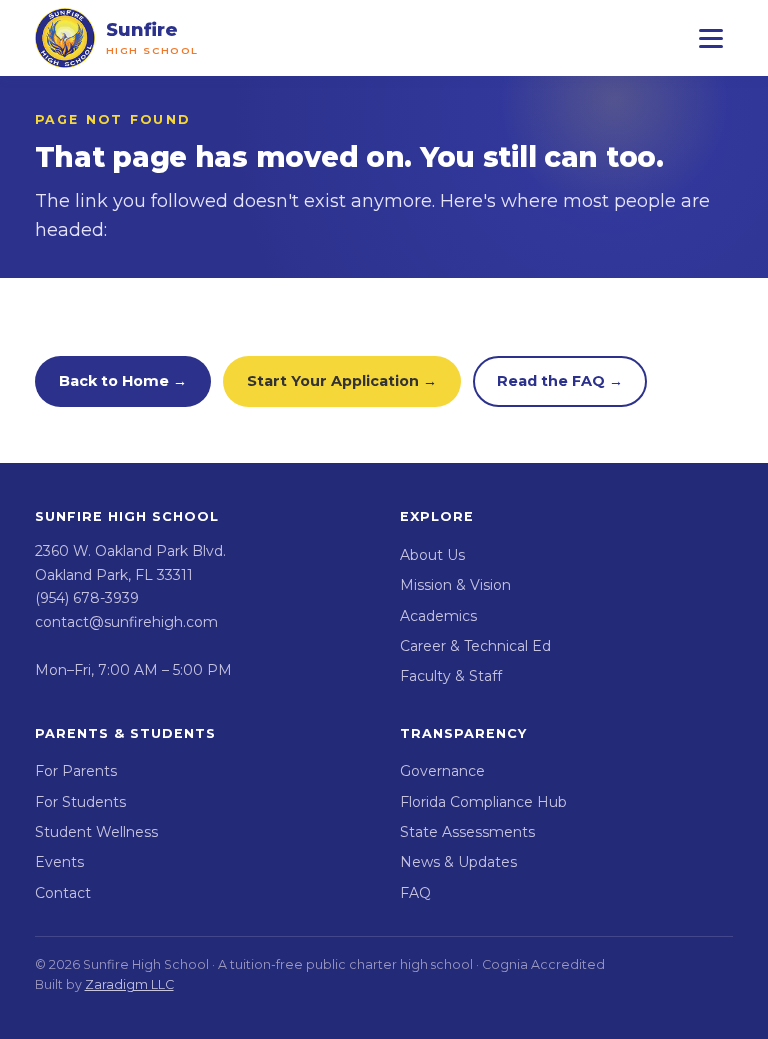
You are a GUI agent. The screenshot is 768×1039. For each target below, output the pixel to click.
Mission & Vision (455, 585)
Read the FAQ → (560, 381)
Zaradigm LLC (129, 984)
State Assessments (467, 832)
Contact (63, 893)
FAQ (415, 893)
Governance (442, 771)
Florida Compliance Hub (483, 802)
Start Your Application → (342, 381)
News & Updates (458, 862)
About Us (432, 555)
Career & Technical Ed (475, 646)
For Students (80, 802)
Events (59, 862)
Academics (438, 616)
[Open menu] (711, 38)
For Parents (76, 771)
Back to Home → (123, 381)
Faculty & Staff (451, 676)
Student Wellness (96, 832)
